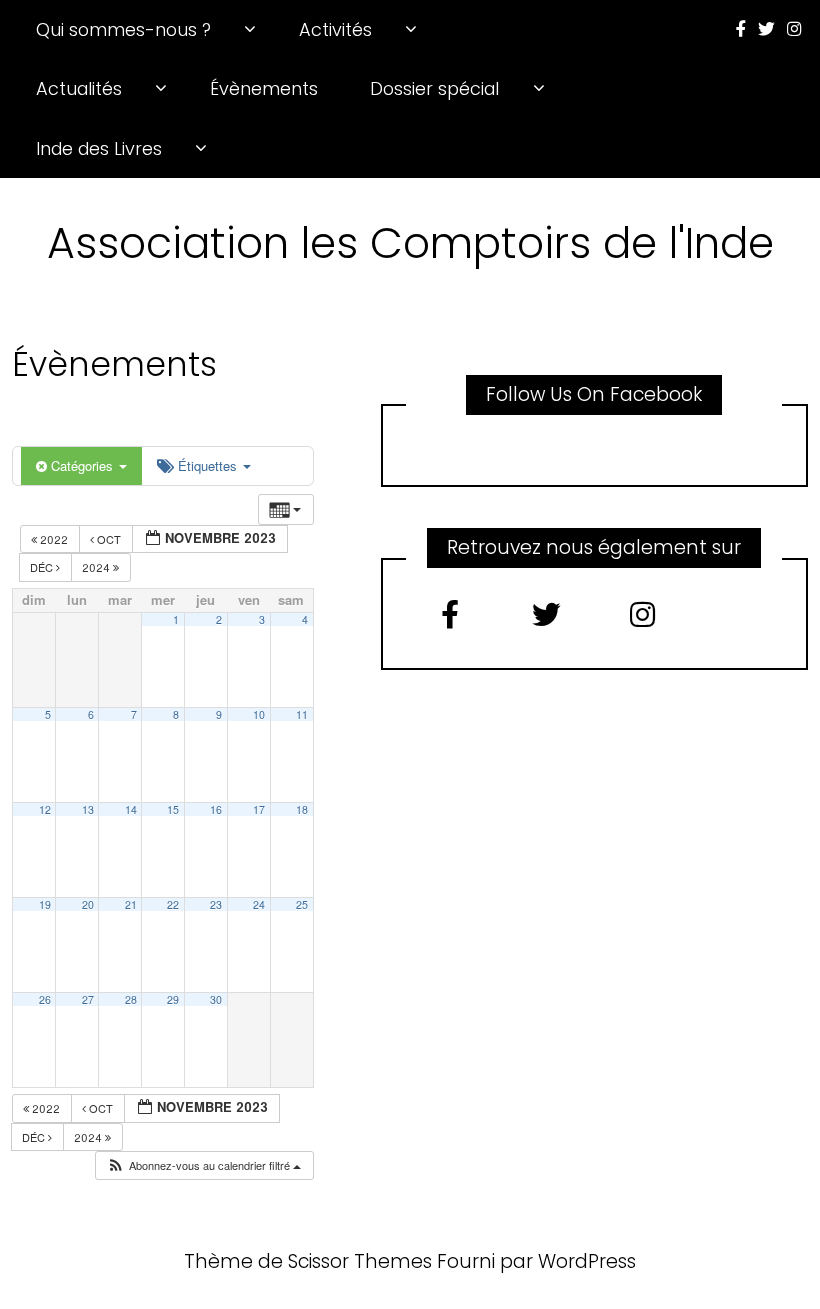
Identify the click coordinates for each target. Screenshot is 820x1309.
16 (216, 809)
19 (45, 904)
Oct (109, 539)
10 (259, 714)
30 (216, 999)
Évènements (264, 88)
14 (131, 809)
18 (302, 809)
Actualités (79, 88)
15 (173, 809)
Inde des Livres (99, 148)
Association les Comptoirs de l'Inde (410, 243)
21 (131, 904)
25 (302, 904)
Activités (335, 29)
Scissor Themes (360, 1261)
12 (45, 809)
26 (45, 999)
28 (131, 999)
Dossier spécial (434, 88)
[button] (203, 1165)
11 (302, 714)
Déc (43, 567)
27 (88, 999)
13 (88, 809)
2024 (97, 567)
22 (173, 904)
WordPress (587, 1261)
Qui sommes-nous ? (123, 29)
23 (216, 904)
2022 (54, 539)
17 (259, 809)
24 (259, 904)
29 (173, 999)
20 (88, 904)
